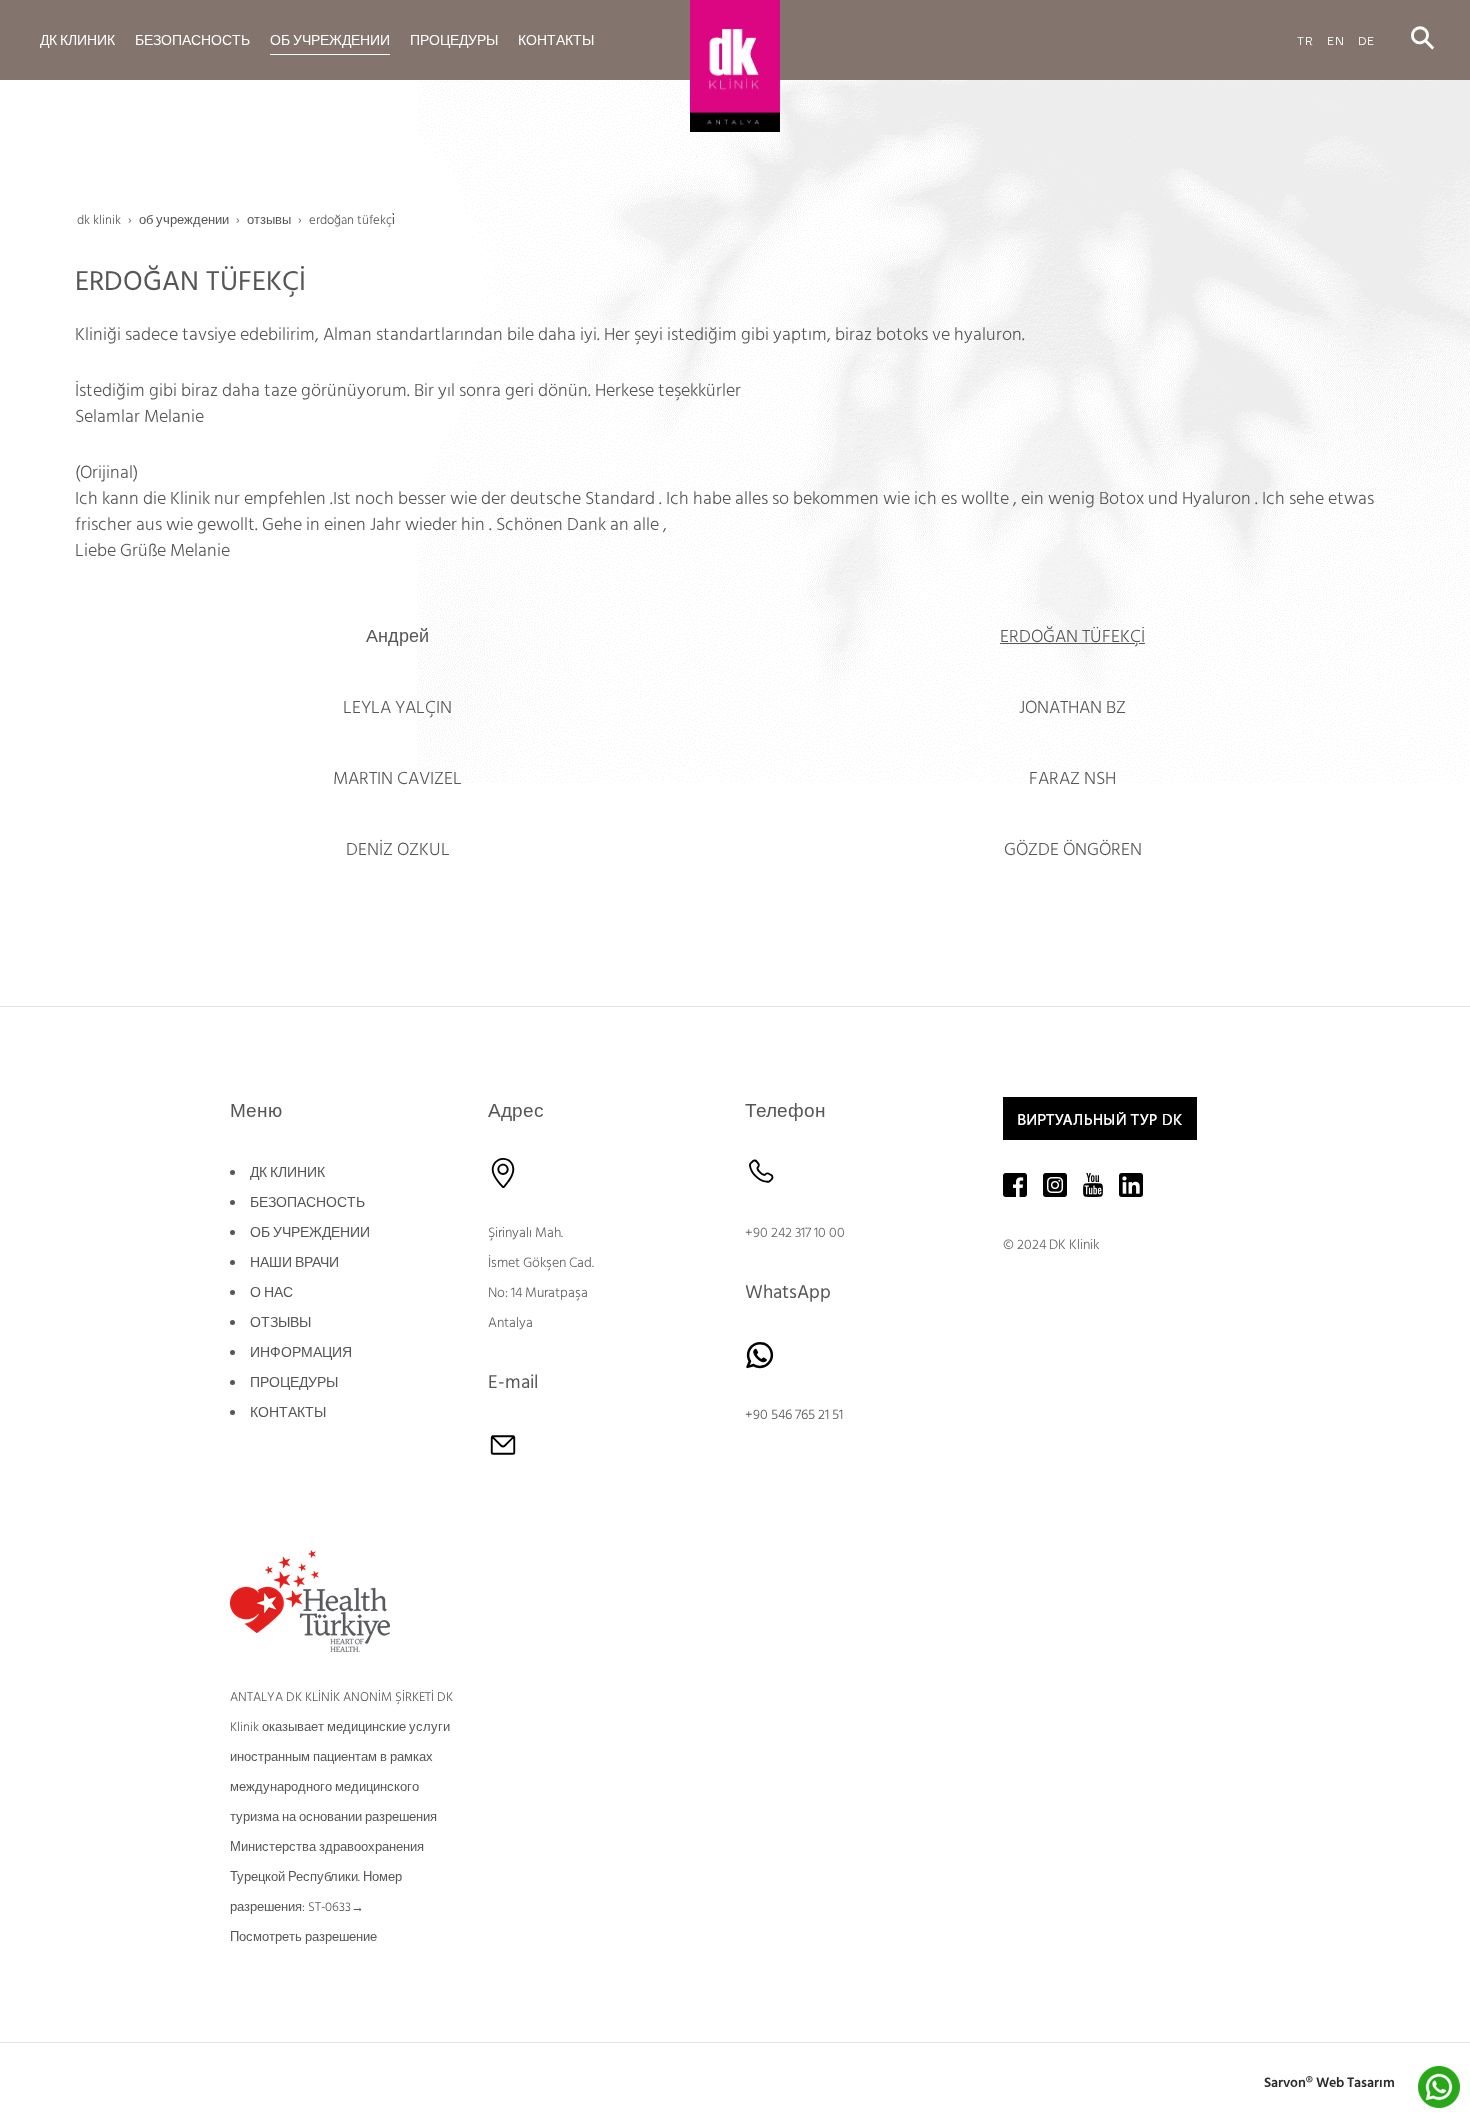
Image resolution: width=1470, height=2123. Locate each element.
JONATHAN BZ (1072, 707)
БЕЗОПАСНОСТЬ (307, 1203)
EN (1336, 39)
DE (1366, 39)
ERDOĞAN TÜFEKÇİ (1072, 636)
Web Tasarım (1355, 2083)
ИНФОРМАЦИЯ (301, 1353)
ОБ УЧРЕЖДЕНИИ (310, 1233)
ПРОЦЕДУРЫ (294, 1383)
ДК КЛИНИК (287, 1173)
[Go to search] (1422, 39)
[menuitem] (77, 40)
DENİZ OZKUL (398, 849)
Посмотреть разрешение (303, 1937)
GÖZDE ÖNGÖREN (1073, 849)
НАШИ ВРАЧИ (294, 1263)
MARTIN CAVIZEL (397, 778)
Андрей (397, 636)
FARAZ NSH (1072, 778)
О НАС (271, 1293)
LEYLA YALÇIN (397, 707)
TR (1305, 39)
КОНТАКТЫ (288, 1413)
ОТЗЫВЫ (280, 1323)
